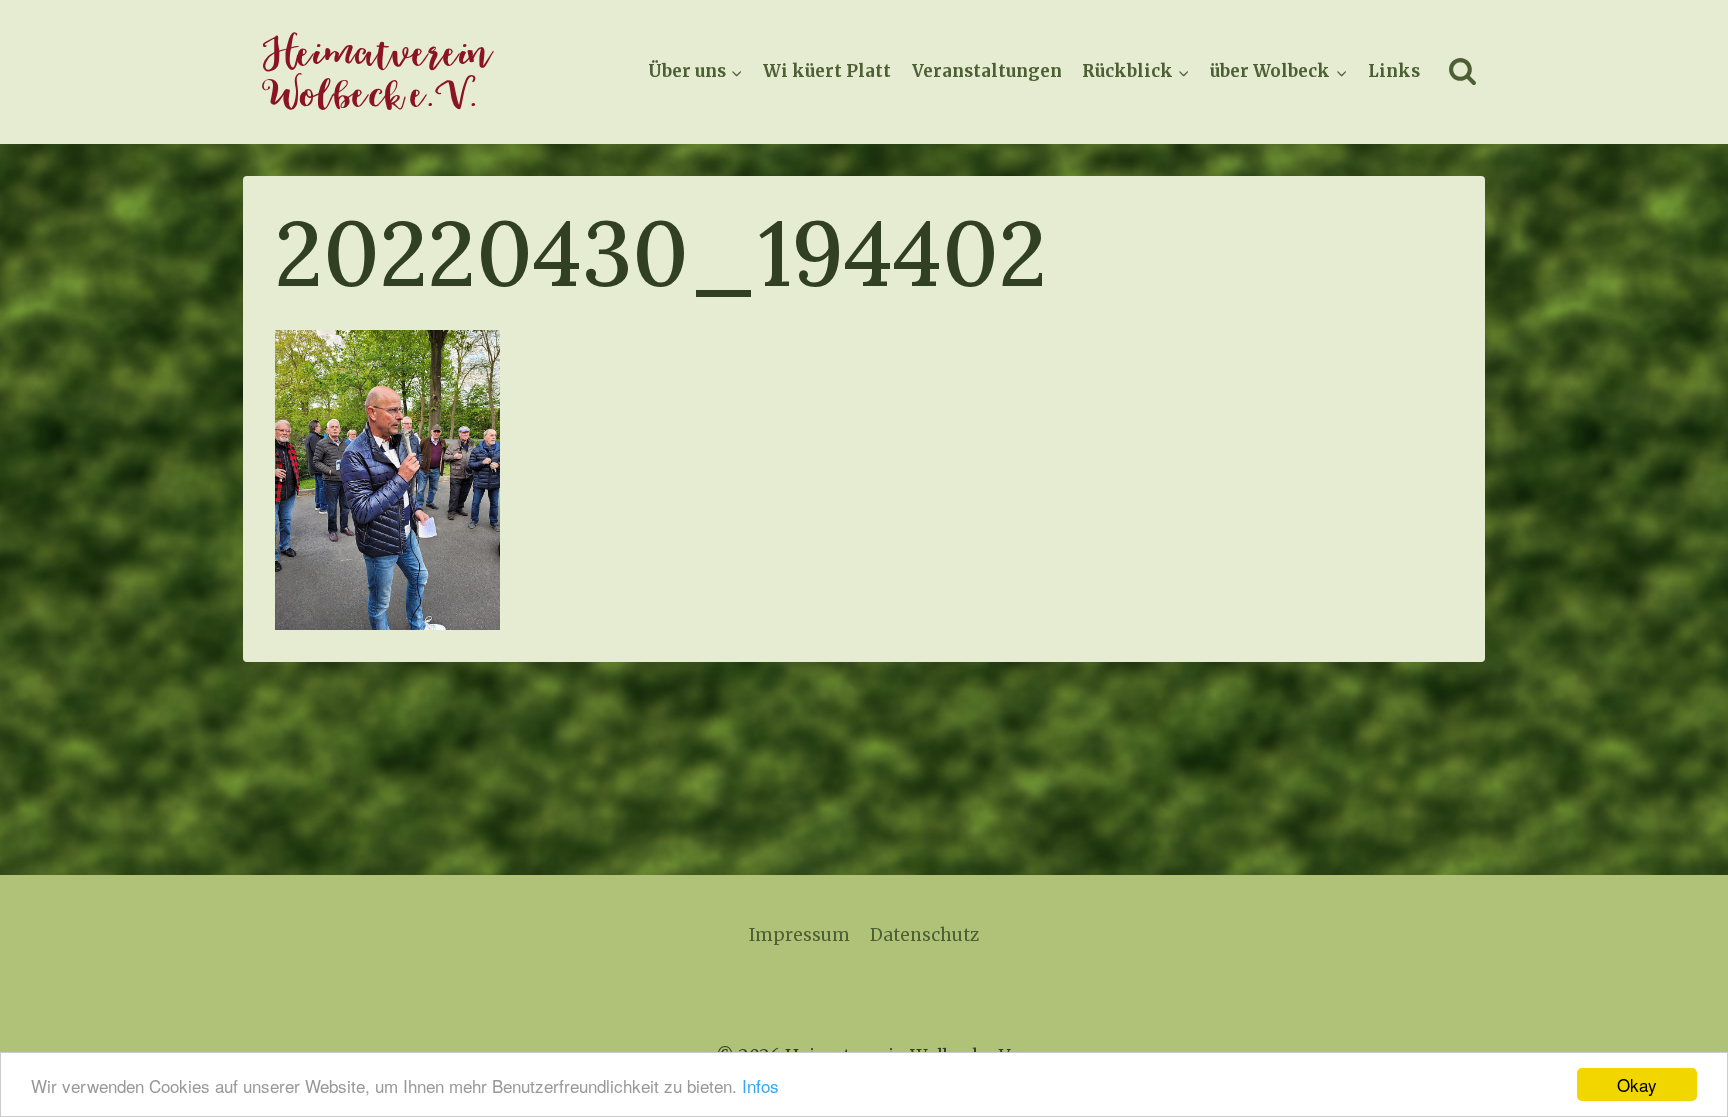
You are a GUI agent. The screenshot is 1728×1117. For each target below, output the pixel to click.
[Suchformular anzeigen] (1462, 72)
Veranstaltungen (987, 71)
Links (1394, 71)
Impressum (799, 935)
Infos (760, 1085)
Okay (1637, 1084)
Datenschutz (924, 935)
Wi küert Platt (827, 71)
